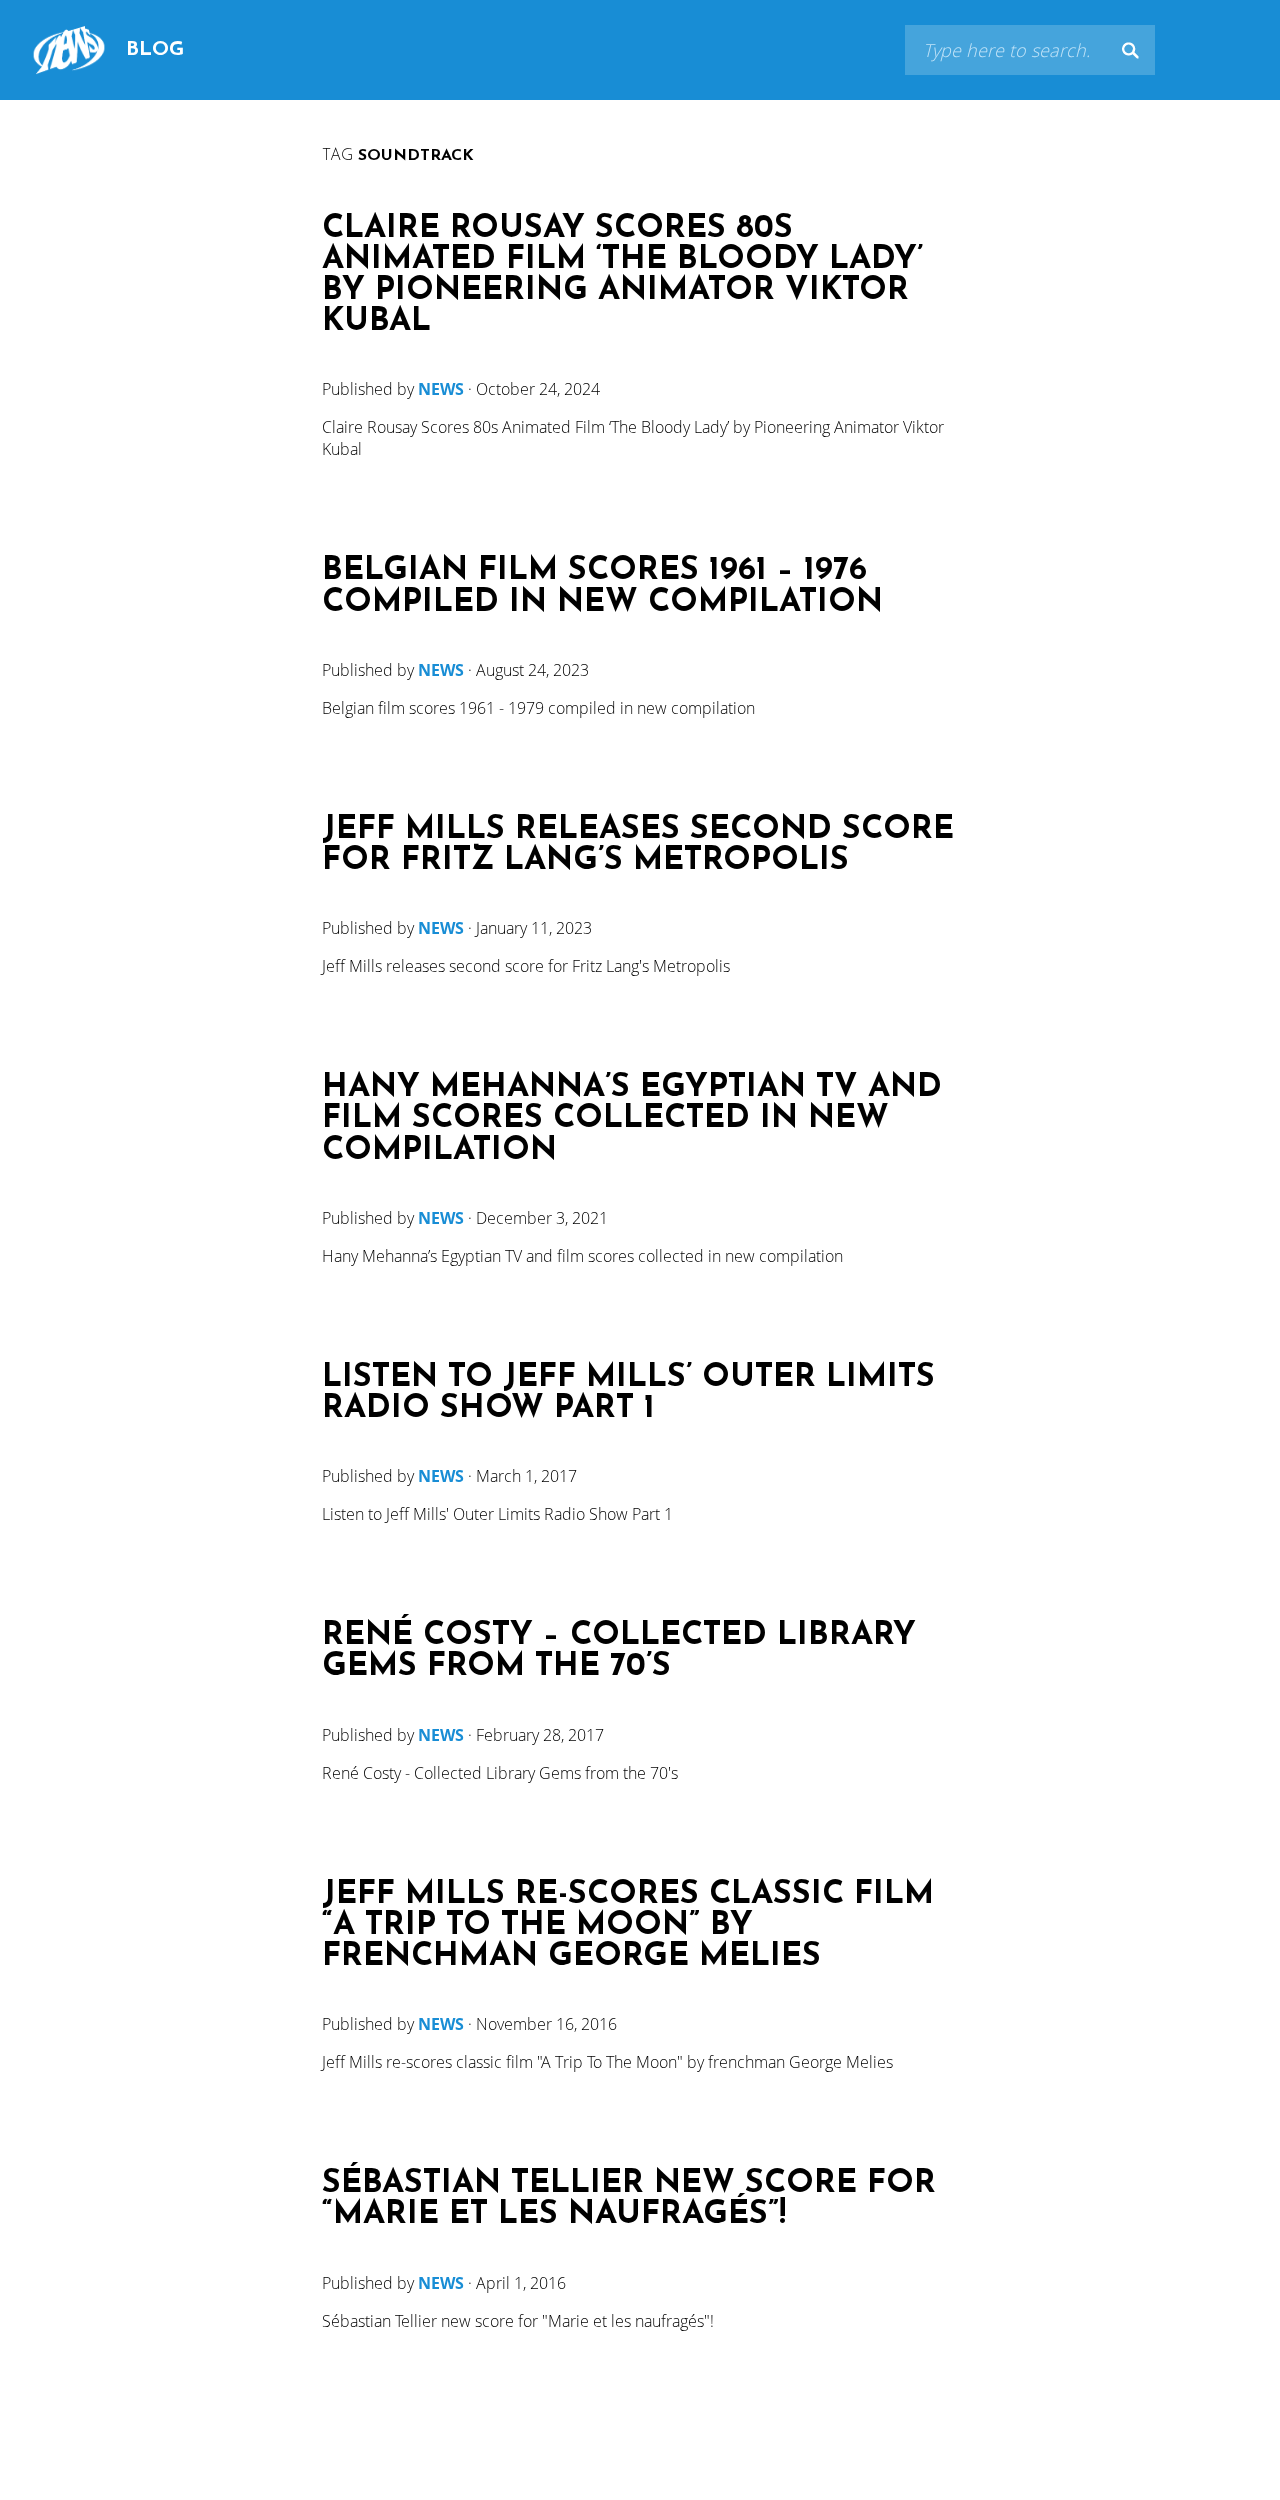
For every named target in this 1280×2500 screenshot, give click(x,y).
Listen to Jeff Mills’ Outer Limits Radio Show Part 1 (628, 1394)
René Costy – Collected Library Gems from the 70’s (619, 1652)
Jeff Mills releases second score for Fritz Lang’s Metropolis (638, 846)
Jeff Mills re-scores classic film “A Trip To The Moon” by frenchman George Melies (628, 1926)
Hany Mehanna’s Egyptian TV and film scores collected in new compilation (632, 1119)
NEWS (441, 389)
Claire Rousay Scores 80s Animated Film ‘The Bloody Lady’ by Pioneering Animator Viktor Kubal (622, 276)
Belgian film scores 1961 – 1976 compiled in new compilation (602, 587)
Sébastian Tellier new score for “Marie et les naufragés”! (629, 2200)
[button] (1130, 50)
